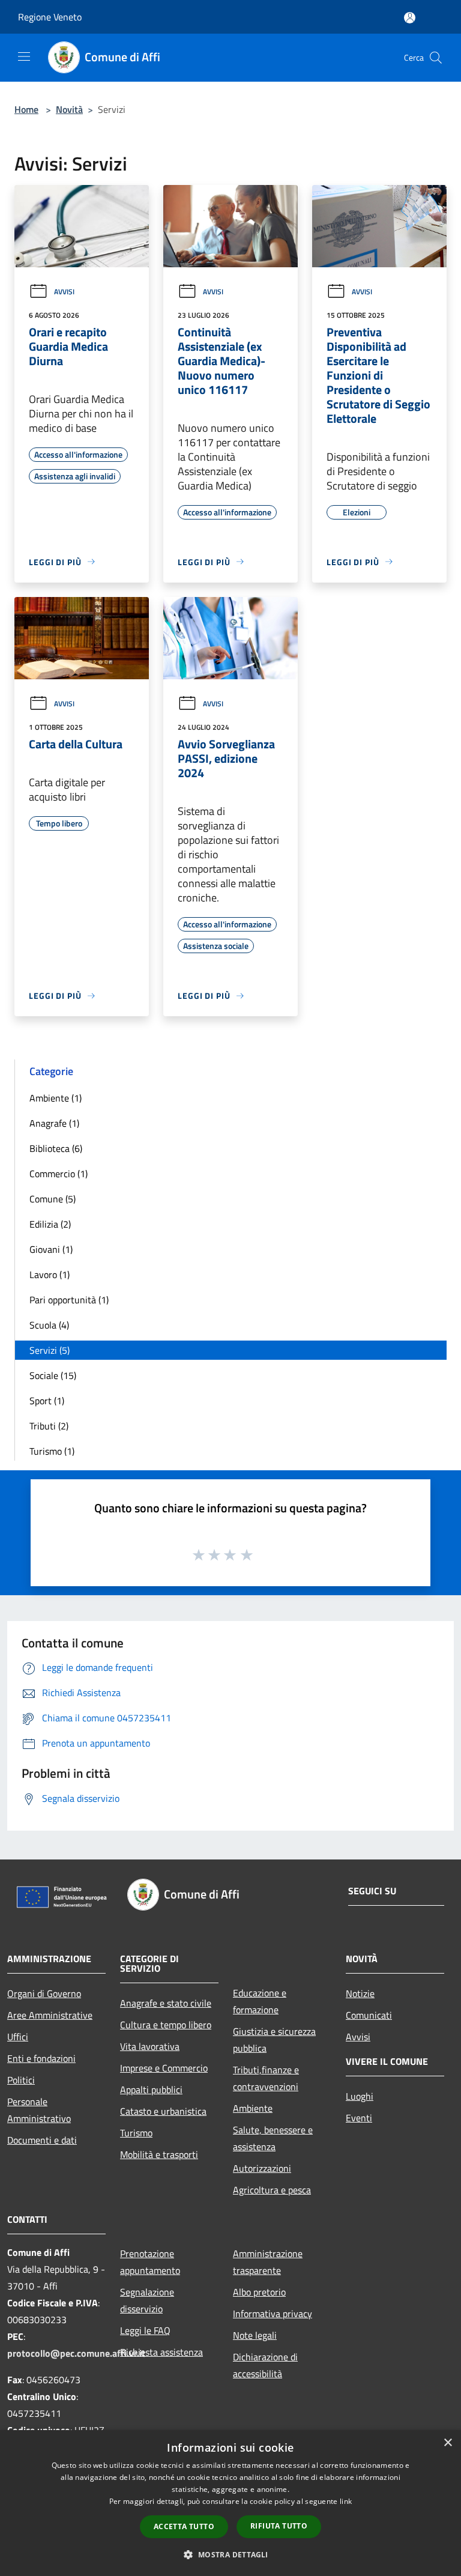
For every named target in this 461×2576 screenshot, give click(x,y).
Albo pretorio (259, 2292)
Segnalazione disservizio (147, 2300)
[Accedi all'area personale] (410, 18)
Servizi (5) (50, 1350)
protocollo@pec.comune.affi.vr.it (76, 2353)
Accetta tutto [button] (184, 2526)
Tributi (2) (49, 1426)
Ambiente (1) (56, 1098)
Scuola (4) (49, 1325)
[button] (230, 2554)
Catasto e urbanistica (163, 2111)
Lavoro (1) (50, 1274)
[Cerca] (436, 58)
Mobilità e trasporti (159, 2154)
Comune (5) (53, 1199)
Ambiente (253, 2108)
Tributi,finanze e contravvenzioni (266, 2078)
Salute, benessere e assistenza (273, 2138)
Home (26, 109)
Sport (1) (47, 1401)
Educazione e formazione (260, 2001)
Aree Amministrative (50, 2015)
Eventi (359, 2118)
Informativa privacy (273, 2314)
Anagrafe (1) (54, 1123)
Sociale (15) (53, 1375)
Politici (21, 2080)
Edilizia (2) (50, 1224)
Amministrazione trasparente (268, 2262)
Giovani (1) (51, 1249)
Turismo (136, 2133)
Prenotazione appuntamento (150, 2262)
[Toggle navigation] (24, 56)
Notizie (360, 1993)
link (346, 2501)
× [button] (447, 2443)
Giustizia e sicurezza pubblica (274, 2040)
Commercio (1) (59, 1174)
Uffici (18, 2037)
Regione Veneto (50, 17)
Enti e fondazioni (41, 2058)
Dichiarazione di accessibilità (265, 2365)
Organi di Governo (44, 1993)
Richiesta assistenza (161, 2352)
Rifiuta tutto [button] (279, 2526)
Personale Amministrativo (39, 2110)
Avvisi (64, 292)
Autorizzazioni (262, 2168)
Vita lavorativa (150, 2046)
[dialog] (230, 2503)
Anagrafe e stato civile (166, 2003)
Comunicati (369, 2015)
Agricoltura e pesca (272, 2190)
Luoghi (360, 2096)
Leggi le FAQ (145, 2330)
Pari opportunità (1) (69, 1300)
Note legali (255, 2335)
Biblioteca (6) (56, 1148)
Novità (69, 109)
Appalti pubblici (151, 2090)
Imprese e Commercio (164, 2068)
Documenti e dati (42, 2140)
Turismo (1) (52, 1451)
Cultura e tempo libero (166, 2025)
